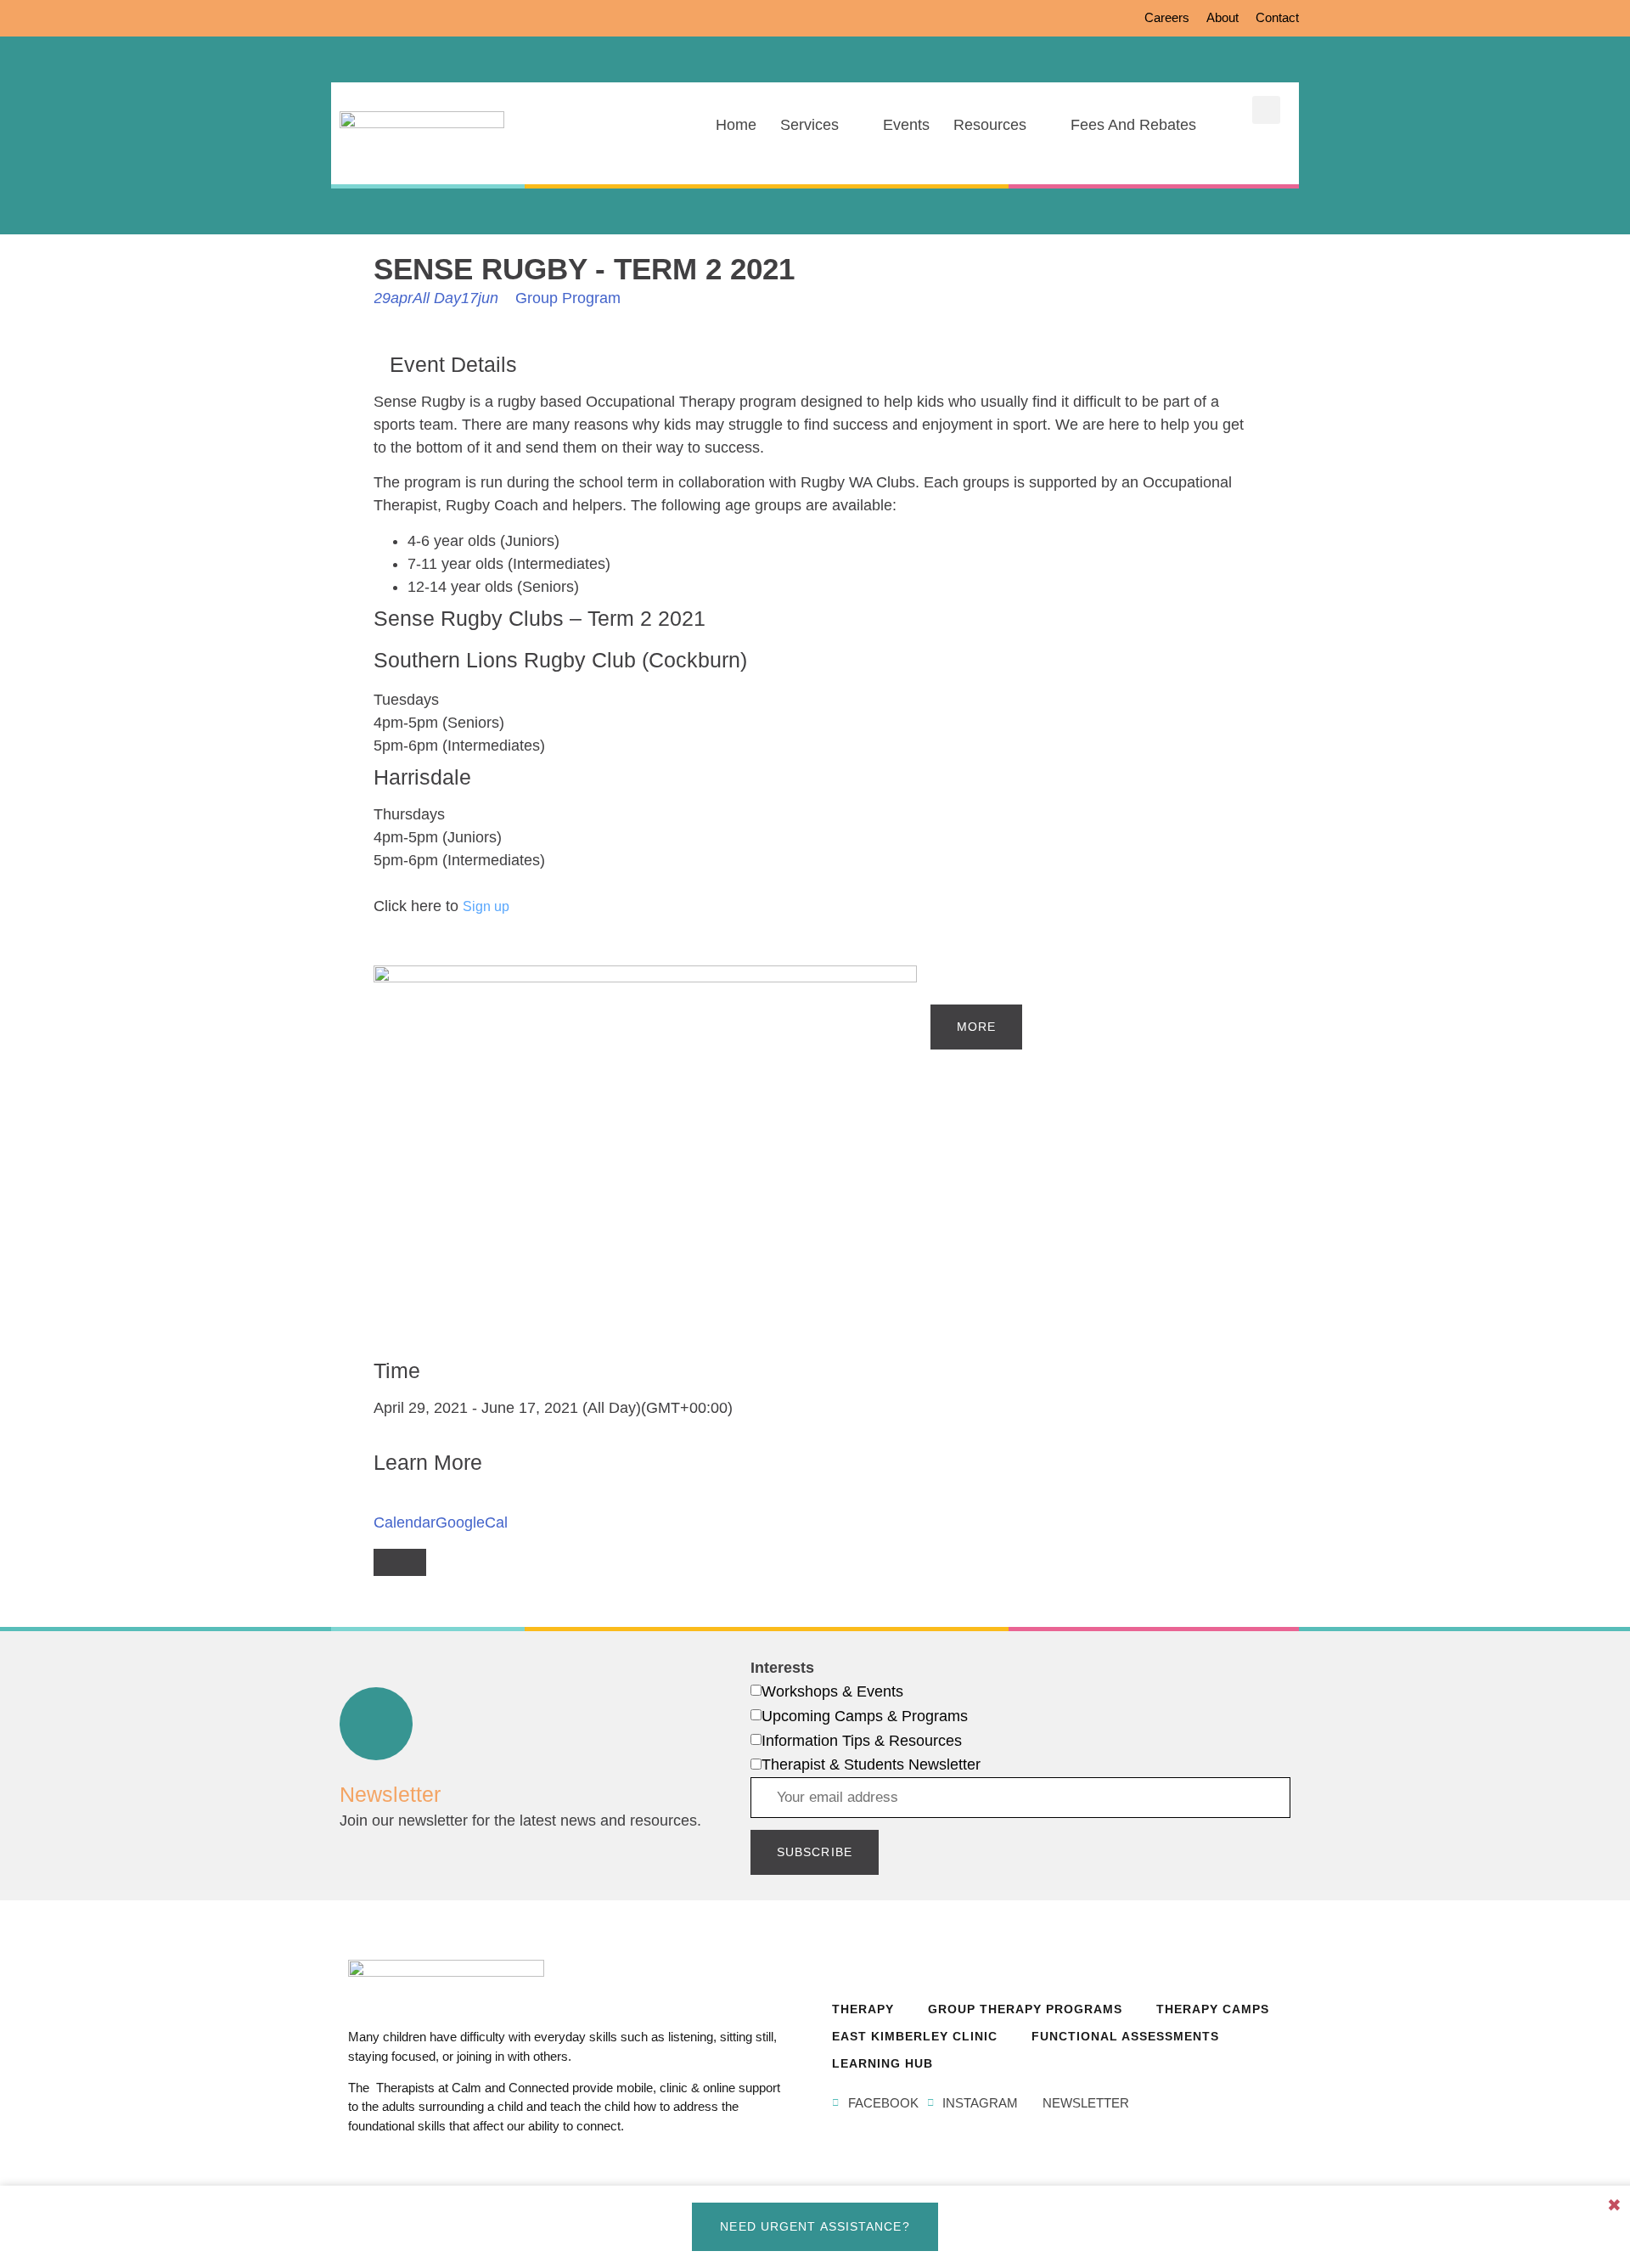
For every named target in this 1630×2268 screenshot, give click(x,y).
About (1222, 17)
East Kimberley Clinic (915, 2036)
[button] (1266, 110)
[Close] (400, 1562)
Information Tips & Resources (862, 1741)
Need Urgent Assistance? (815, 2226)
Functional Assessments (1125, 2036)
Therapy (863, 2009)
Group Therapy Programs (1025, 2009)
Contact (1277, 17)
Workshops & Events (832, 1691)
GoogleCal (472, 1522)
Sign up (486, 906)
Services (809, 125)
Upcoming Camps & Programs (865, 1716)
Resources (990, 125)
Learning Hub (882, 2063)
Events (906, 125)
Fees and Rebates (1133, 125)
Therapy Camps (1213, 2009)
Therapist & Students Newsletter (871, 1764)
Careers (1167, 17)
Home (736, 125)
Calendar (405, 1522)
